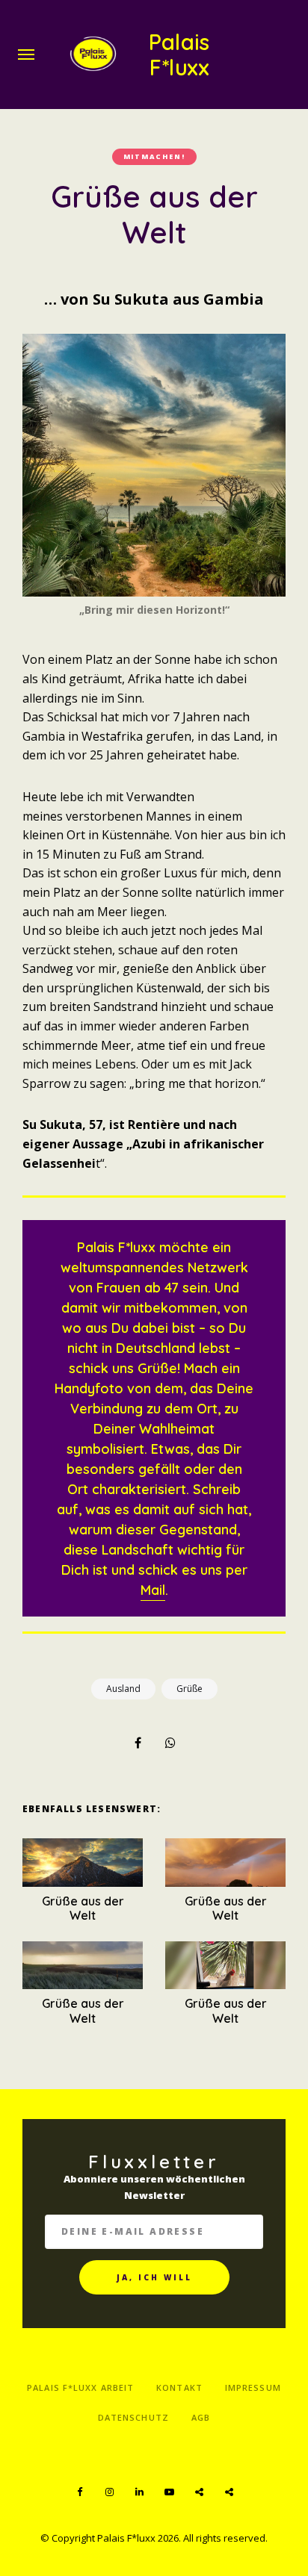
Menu (26, 55)
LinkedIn (139, 2492)
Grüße (190, 1689)
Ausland (123, 1689)
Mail (153, 1590)
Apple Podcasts (229, 2492)
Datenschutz (133, 2417)
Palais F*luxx (179, 55)
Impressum (253, 2387)
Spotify (199, 2492)
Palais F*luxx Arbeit (80, 2387)
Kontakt (179, 2387)
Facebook (79, 2492)
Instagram (109, 2492)
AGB (201, 2417)
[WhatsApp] (170, 1743)
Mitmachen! (154, 156)
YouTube (169, 2492)
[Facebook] (138, 1743)
